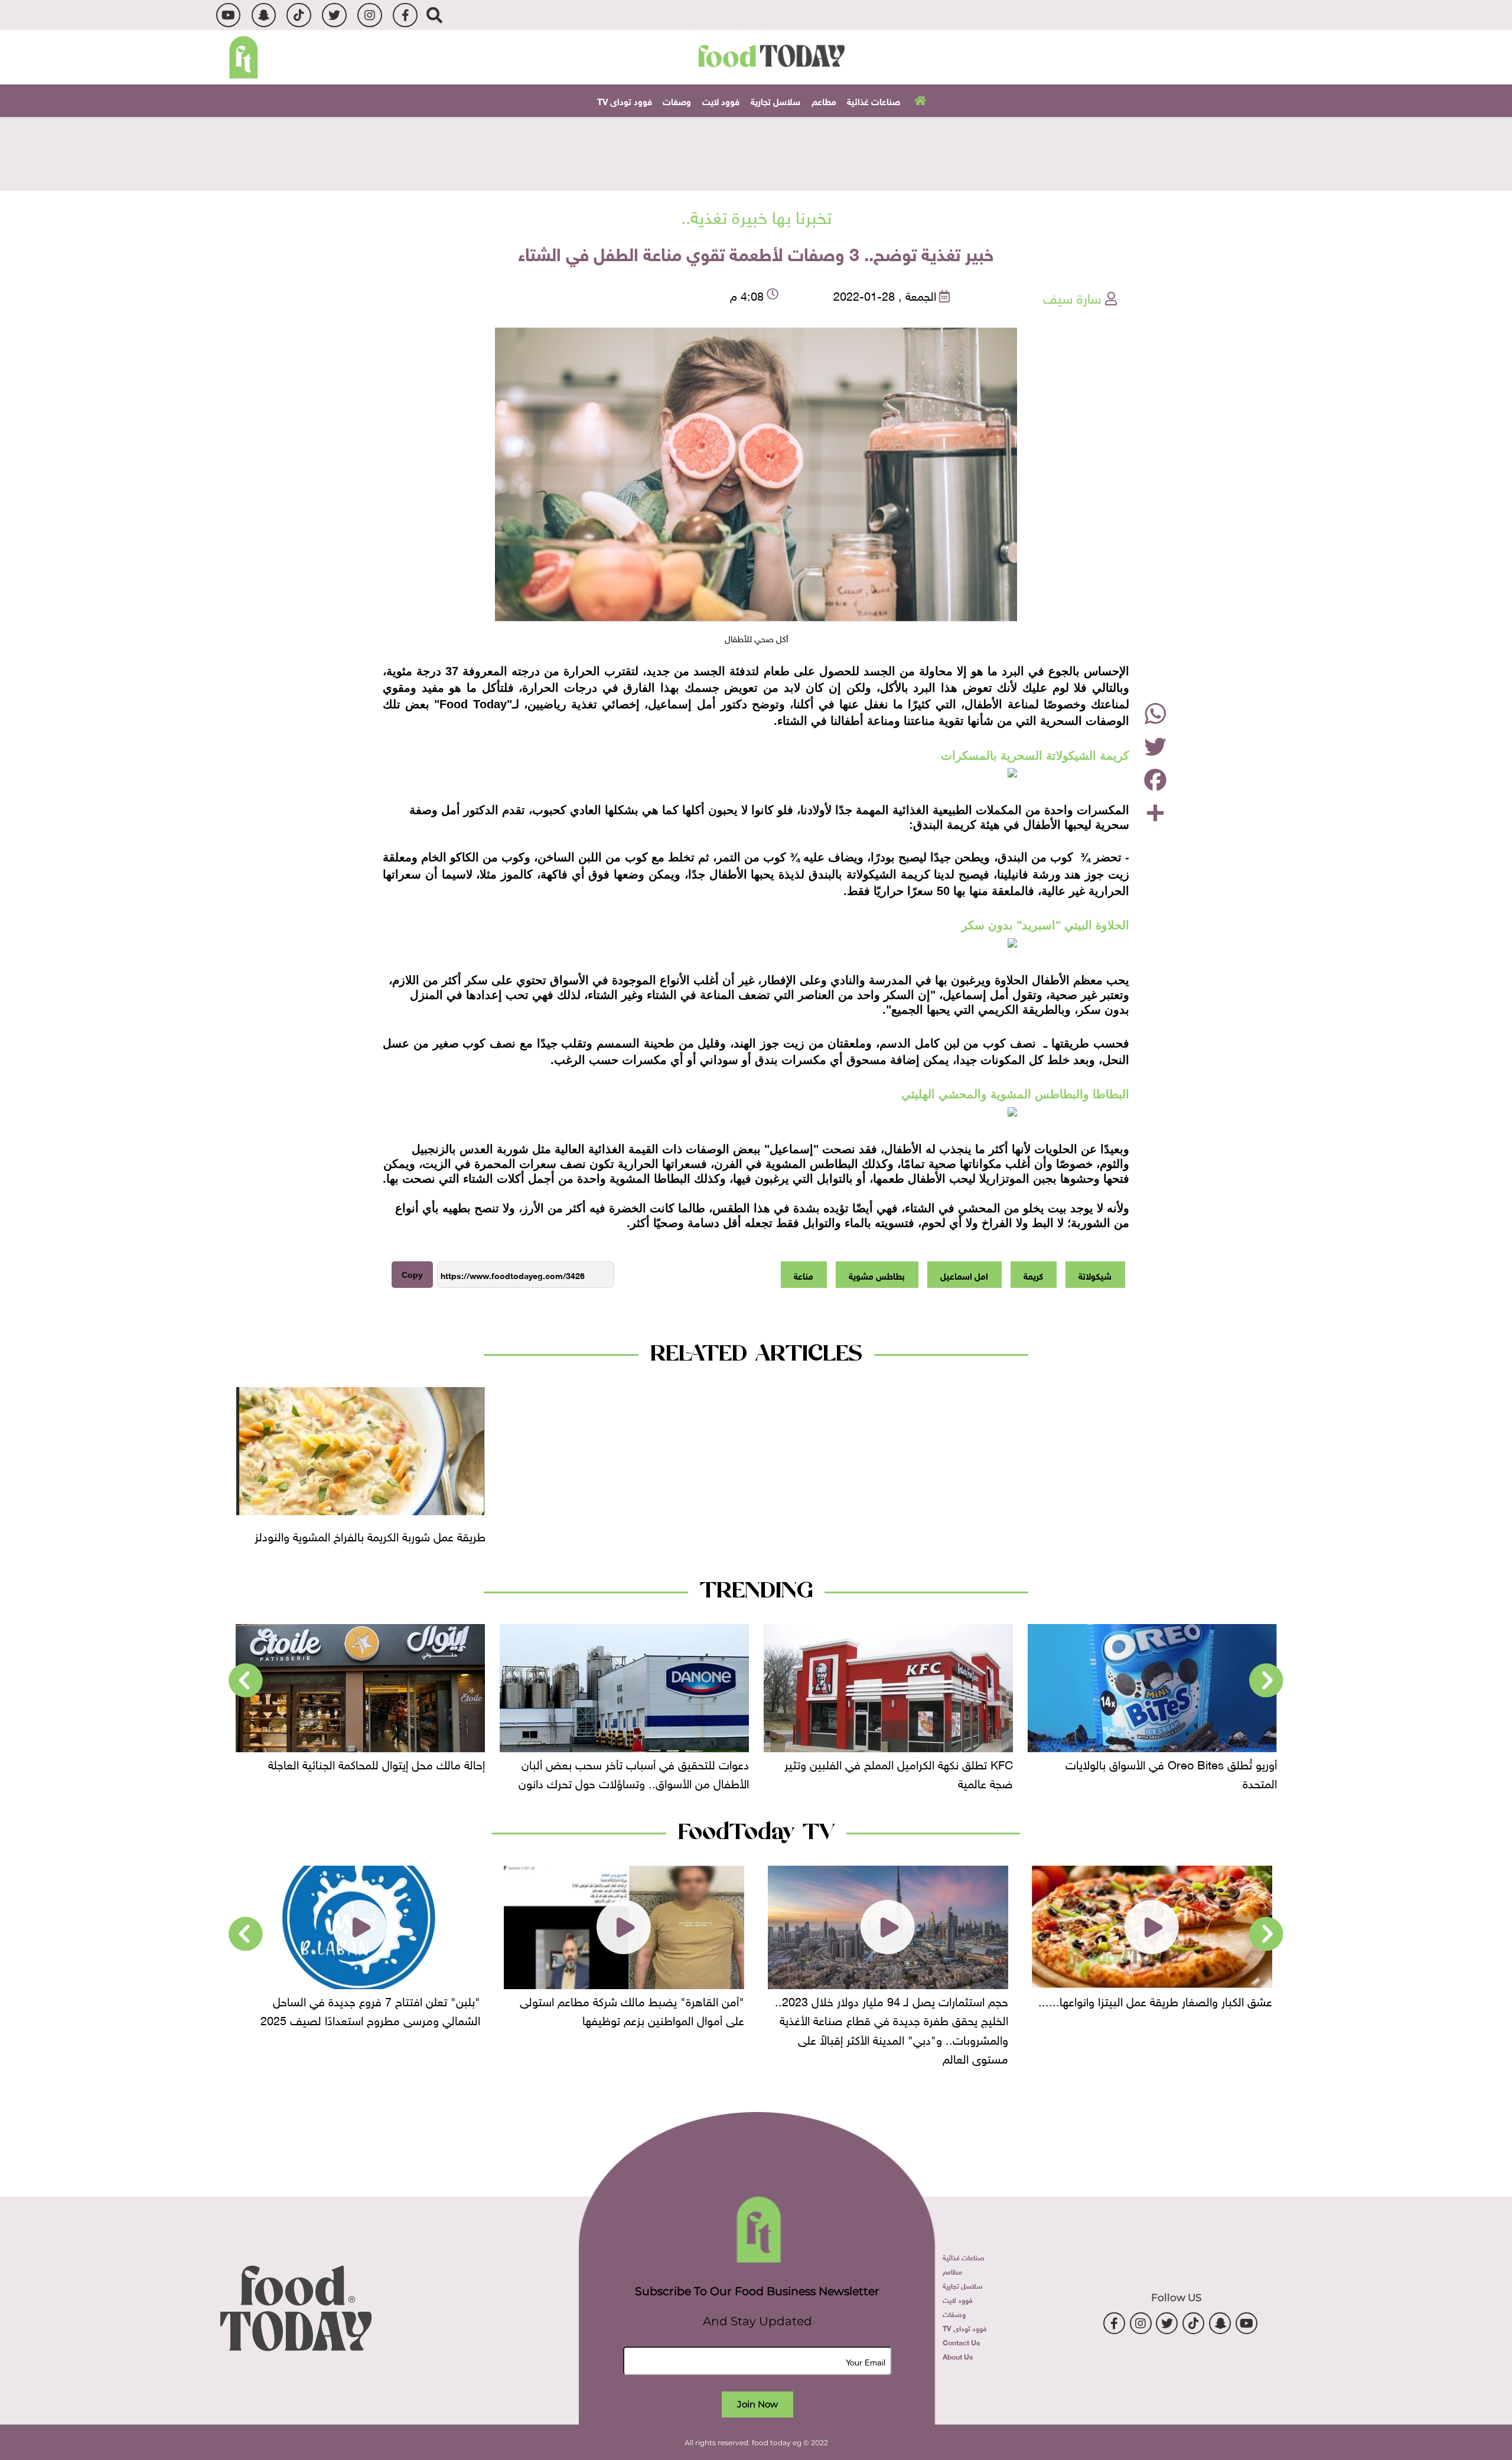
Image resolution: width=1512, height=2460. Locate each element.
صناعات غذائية (874, 100)
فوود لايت (721, 100)
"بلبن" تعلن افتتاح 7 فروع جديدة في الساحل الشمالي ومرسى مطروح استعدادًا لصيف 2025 (634, 2009)
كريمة (1033, 1275)
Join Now (757, 2404)
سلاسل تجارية (775, 100)
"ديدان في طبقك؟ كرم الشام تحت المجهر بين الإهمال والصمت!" (373, 2009)
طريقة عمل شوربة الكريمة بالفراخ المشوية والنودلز (370, 1535)
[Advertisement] (756, 152)
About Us (958, 2356)
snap (264, 15)
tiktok (299, 15)
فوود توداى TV (625, 100)
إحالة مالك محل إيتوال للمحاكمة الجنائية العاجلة (641, 1763)
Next (246, 1681)
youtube (228, 15)
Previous (1266, 1681)
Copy (412, 1275)
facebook (405, 15)
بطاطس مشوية (877, 1275)
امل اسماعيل (964, 1275)
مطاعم (824, 100)
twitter (334, 15)
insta (369, 15)
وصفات (677, 100)
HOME (919, 100)
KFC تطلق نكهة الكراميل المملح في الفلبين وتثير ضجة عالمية (1163, 1772)
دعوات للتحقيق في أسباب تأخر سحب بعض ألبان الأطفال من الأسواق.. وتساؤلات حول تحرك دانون (898, 1772)
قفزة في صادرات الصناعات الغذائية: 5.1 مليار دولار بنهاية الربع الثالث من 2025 (365, 1772)
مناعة (804, 1275)
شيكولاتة (1095, 1275)
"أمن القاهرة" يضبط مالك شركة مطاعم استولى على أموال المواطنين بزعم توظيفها (896, 2009)
